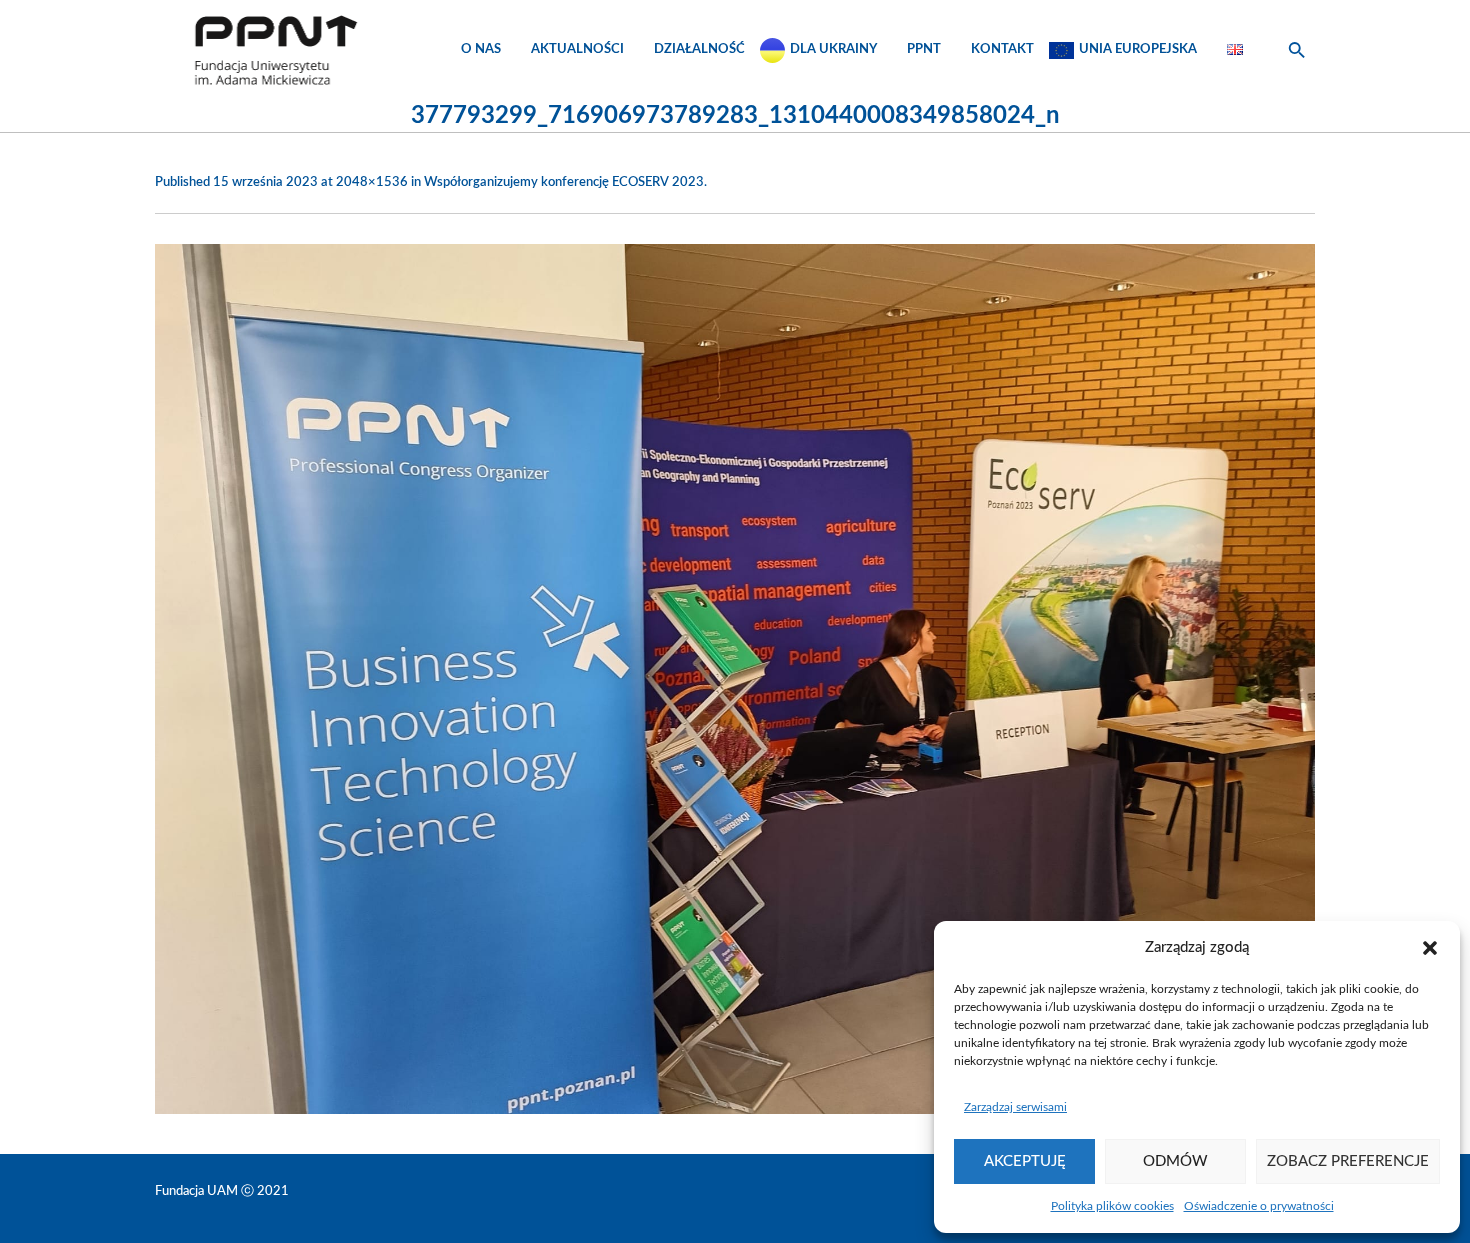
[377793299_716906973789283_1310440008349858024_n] (735, 679)
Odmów (1175, 1161)
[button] (1430, 948)
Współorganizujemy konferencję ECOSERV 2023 (564, 182)
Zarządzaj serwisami (1015, 1107)
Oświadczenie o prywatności (1259, 1206)
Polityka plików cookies (1112, 1206)
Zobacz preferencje (1348, 1161)
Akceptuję (1025, 1161)
